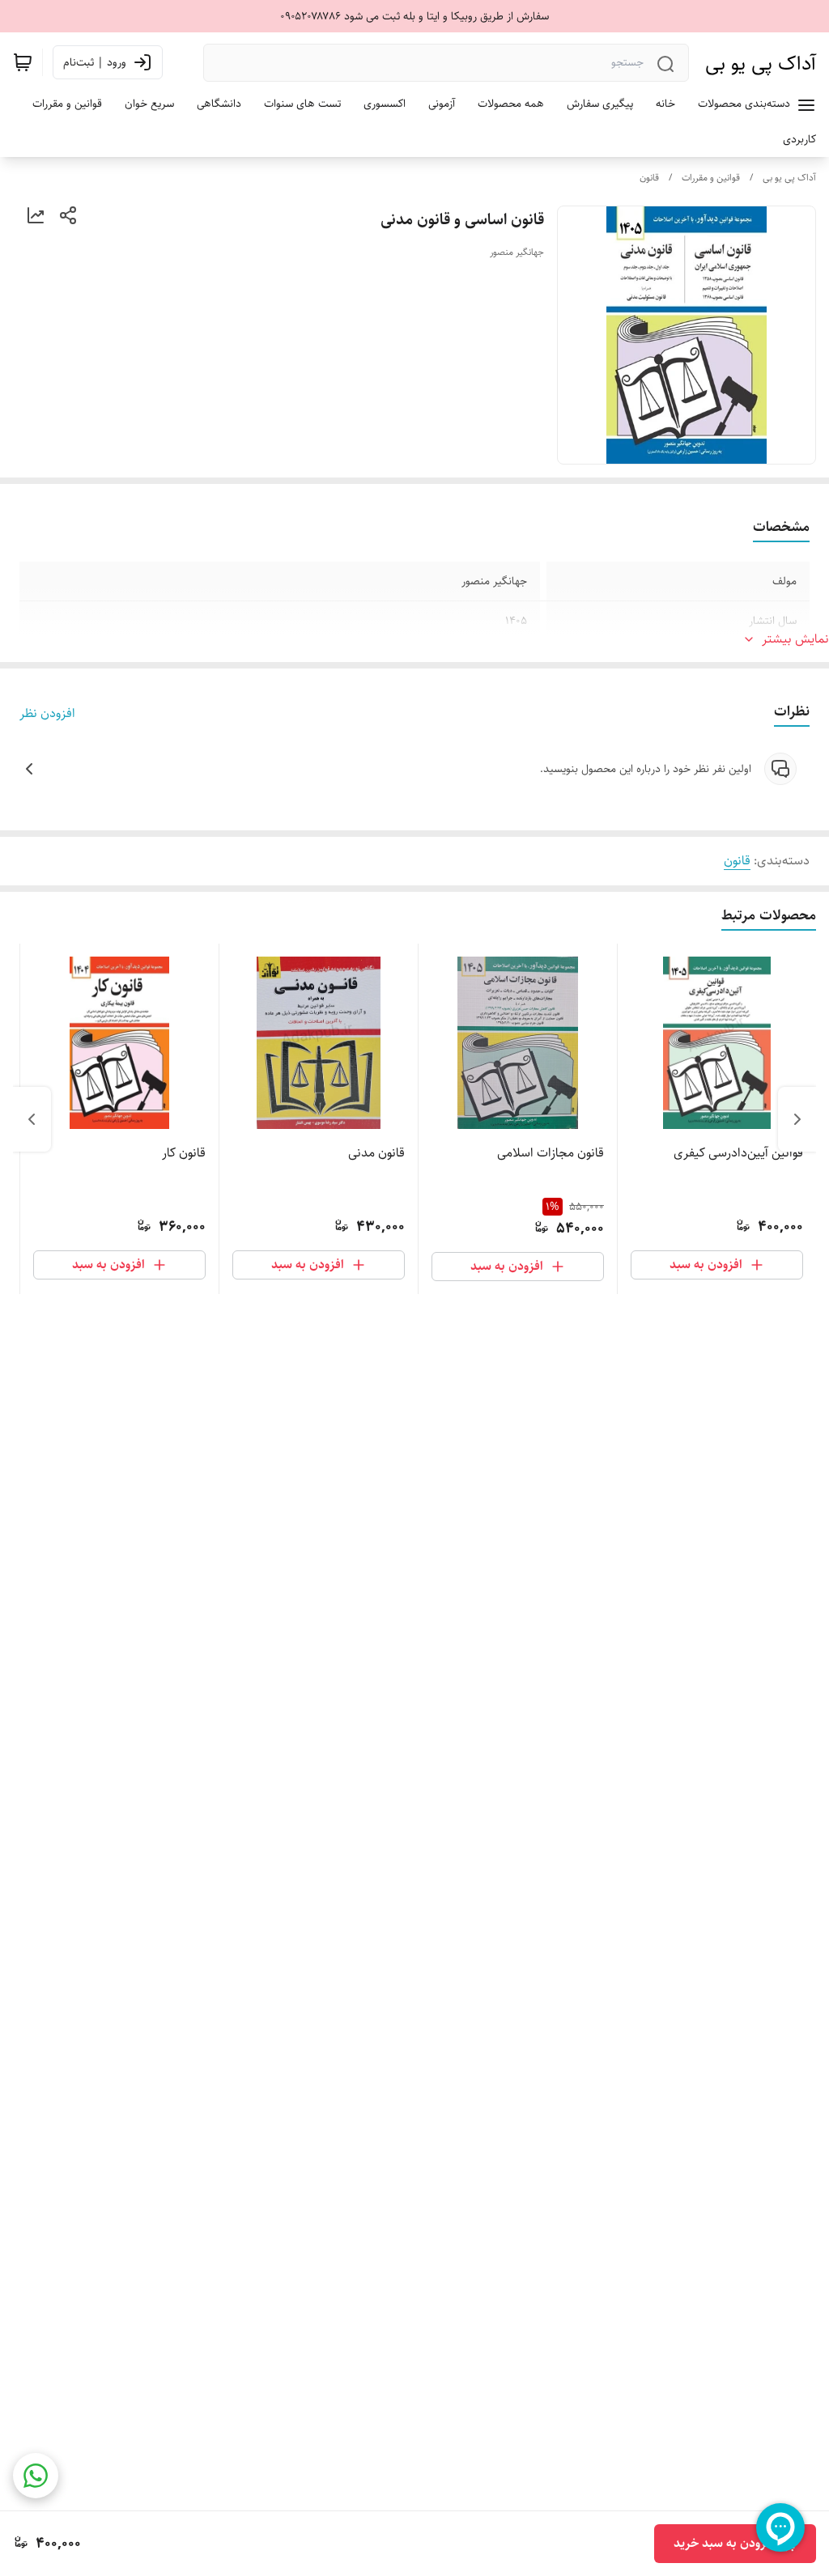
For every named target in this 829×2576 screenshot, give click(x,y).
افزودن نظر (47, 714)
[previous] (797, 1119)
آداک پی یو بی (761, 63)
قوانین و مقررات (711, 178)
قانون (649, 178)
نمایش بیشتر (795, 639)
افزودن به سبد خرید (724, 2543)
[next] (32, 1119)
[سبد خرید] (23, 62)
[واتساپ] (36, 2476)
